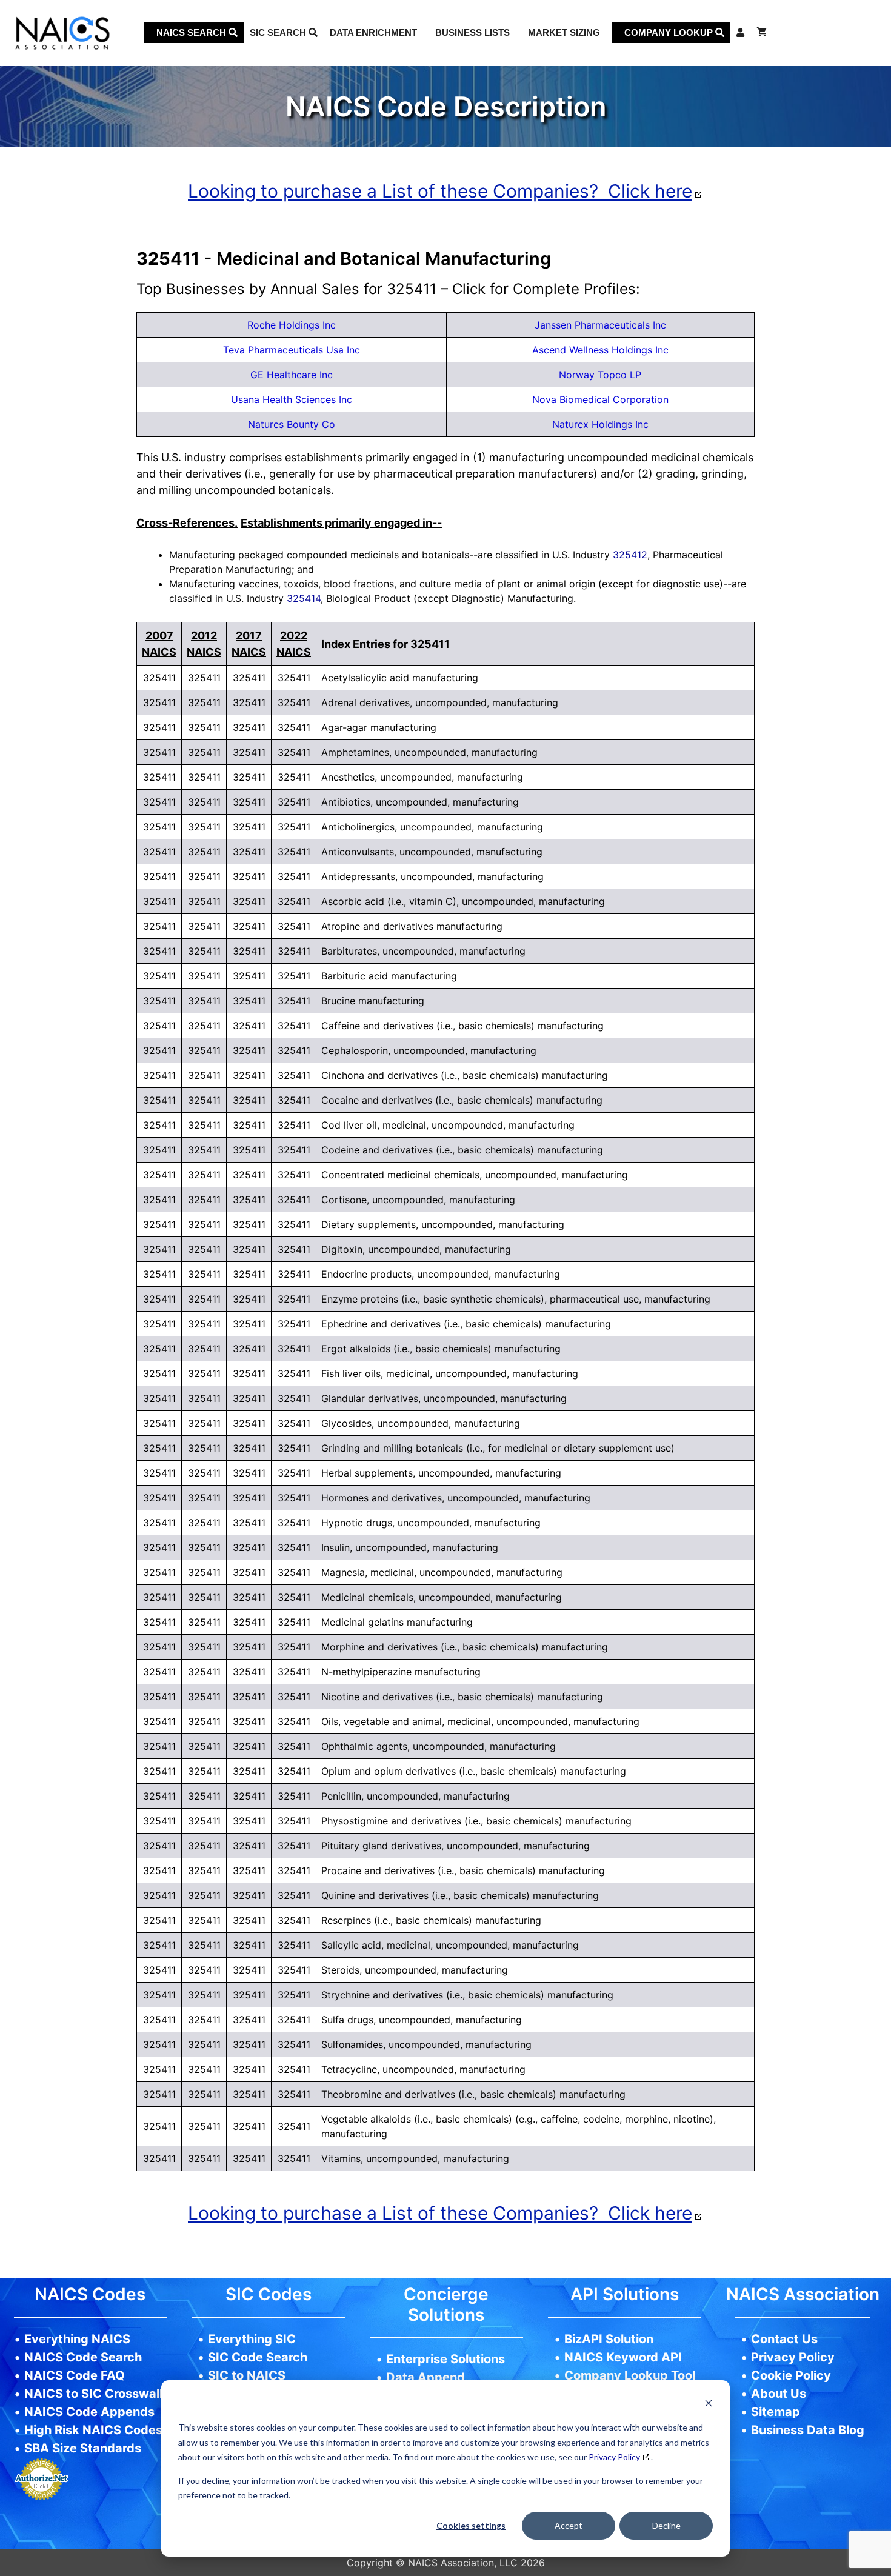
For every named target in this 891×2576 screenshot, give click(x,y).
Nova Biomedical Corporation (600, 399)
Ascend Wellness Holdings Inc (600, 350)
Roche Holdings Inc (292, 325)
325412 (630, 555)
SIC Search (279, 32)
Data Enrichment (373, 32)
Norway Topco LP (600, 375)
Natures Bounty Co (292, 424)
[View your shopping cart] (762, 33)
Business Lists (472, 32)
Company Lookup (670, 32)
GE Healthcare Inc (292, 375)
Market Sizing (564, 32)
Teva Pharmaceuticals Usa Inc (292, 350)
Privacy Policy (614, 2457)
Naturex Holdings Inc (600, 424)
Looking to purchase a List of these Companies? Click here (440, 191)
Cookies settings (471, 2525)
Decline (666, 2525)
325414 (304, 598)
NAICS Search (192, 32)
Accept (569, 2525)
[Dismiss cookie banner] (709, 2405)
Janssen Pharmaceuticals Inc (600, 325)
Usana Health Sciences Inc (292, 399)
